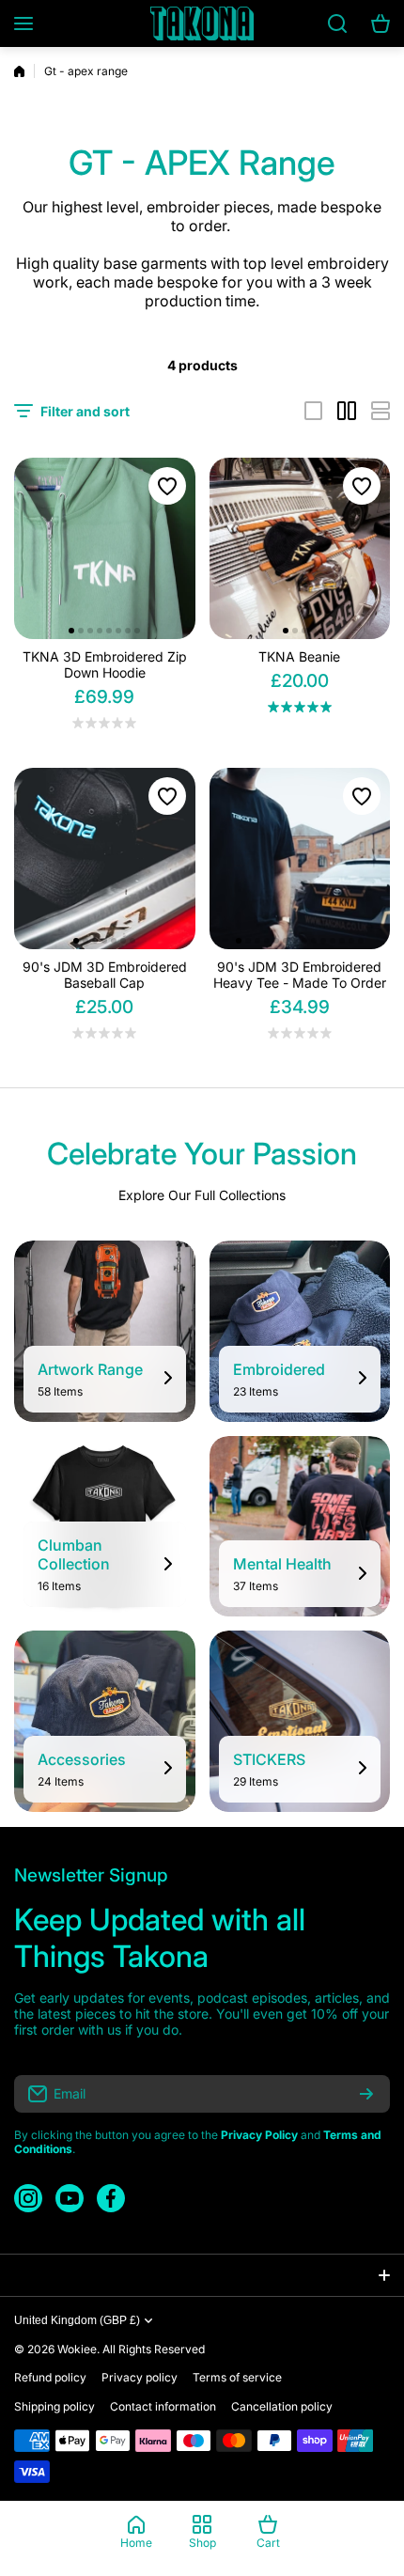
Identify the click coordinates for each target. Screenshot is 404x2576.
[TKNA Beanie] (300, 548)
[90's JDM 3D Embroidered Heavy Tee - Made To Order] (300, 859)
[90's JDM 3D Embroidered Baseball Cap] (105, 859)
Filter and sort (85, 411)
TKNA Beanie (299, 656)
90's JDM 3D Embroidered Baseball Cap (105, 975)
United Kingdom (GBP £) (77, 2320)
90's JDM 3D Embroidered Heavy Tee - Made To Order (300, 975)
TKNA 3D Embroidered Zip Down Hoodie (105, 664)
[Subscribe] (366, 2094)
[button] (71, 631)
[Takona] (202, 23)
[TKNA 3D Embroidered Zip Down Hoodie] (105, 548)
